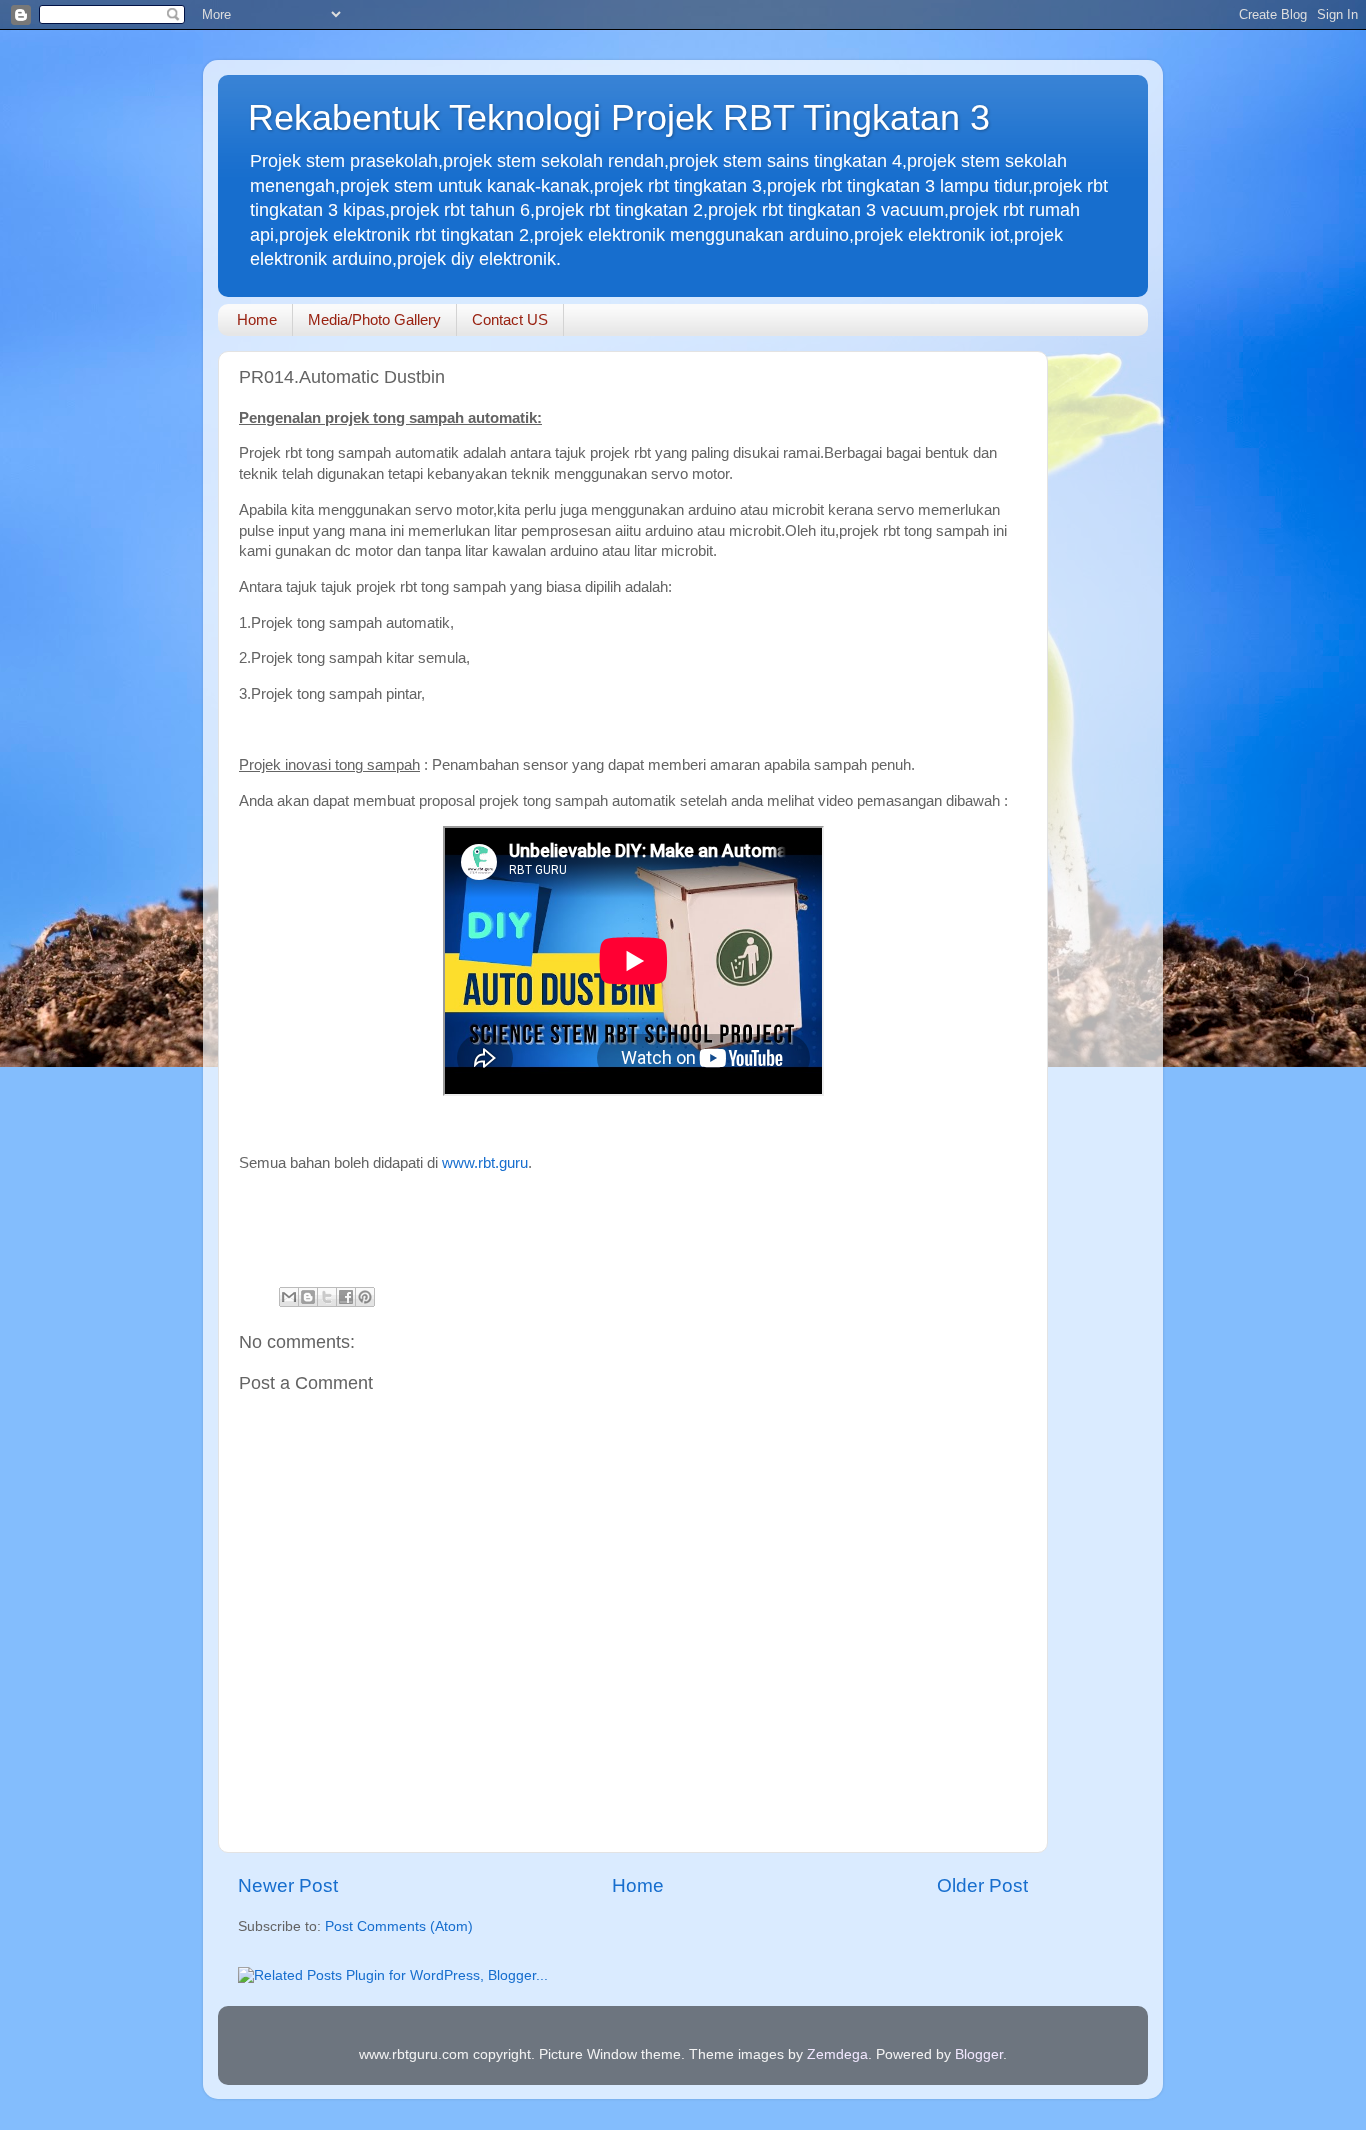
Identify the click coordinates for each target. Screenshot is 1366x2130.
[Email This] (289, 1297)
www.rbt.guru (485, 1163)
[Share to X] (327, 1297)
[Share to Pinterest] (365, 1297)
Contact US (510, 319)
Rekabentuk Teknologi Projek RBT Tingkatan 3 (619, 117)
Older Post (982, 1885)
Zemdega (837, 2054)
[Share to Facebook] (346, 1297)
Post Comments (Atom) (399, 1926)
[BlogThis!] (308, 1297)
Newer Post (288, 1885)
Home (257, 319)
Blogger (979, 2054)
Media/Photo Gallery (374, 319)
